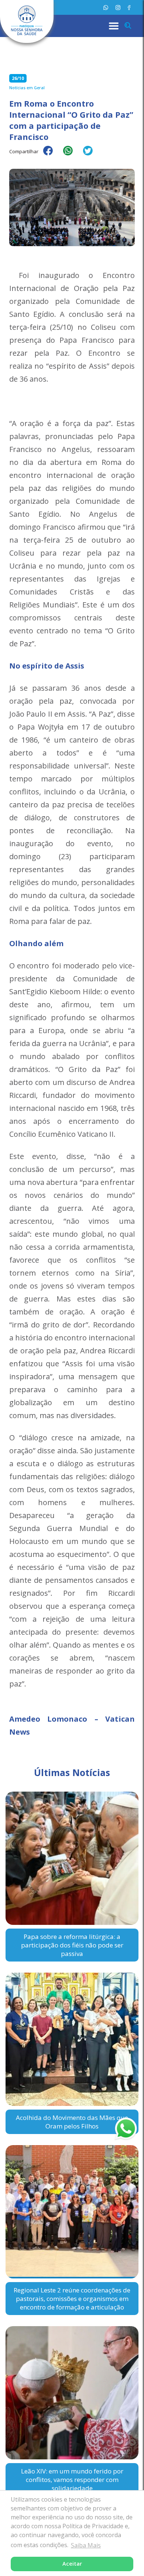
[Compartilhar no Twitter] (92, 155)
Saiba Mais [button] (86, 2545)
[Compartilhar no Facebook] (52, 155)
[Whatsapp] (106, 8)
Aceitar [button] (72, 2564)
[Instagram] (118, 8)
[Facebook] (129, 8)
